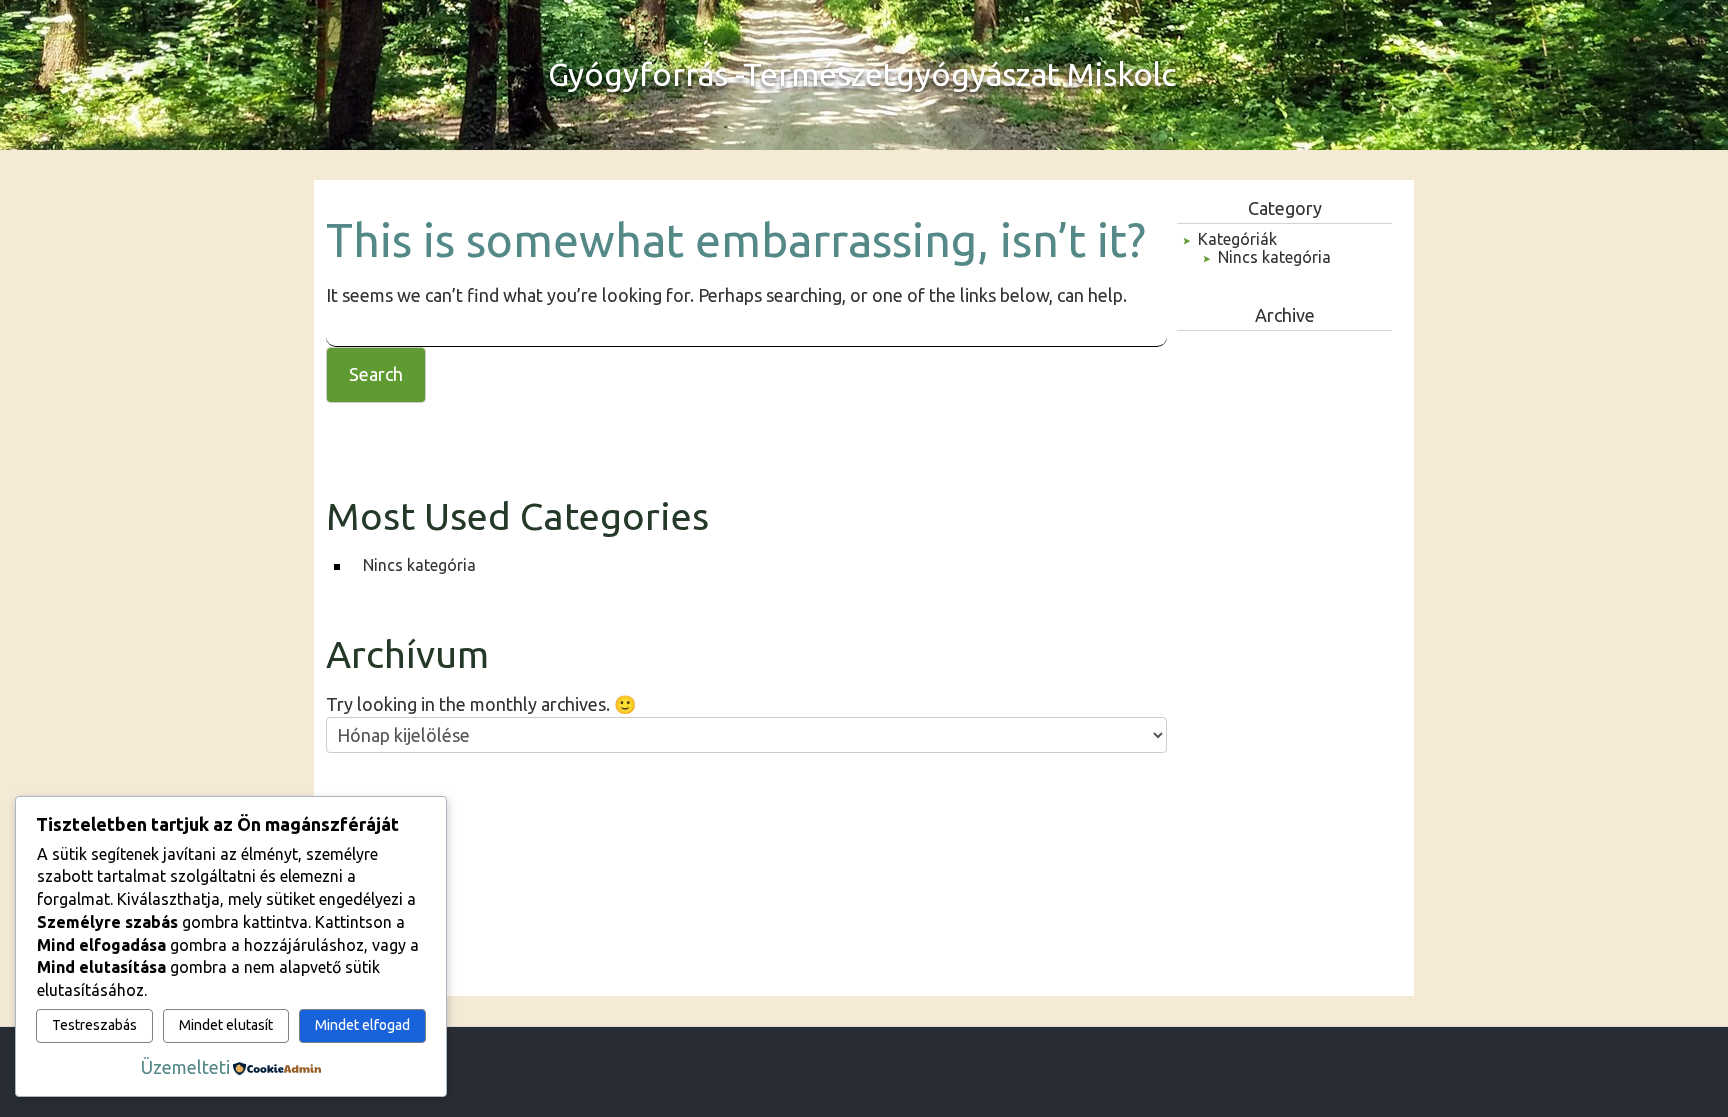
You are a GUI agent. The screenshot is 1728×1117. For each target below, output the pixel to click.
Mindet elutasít (226, 1025)
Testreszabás (94, 1025)
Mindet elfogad (362, 1025)
